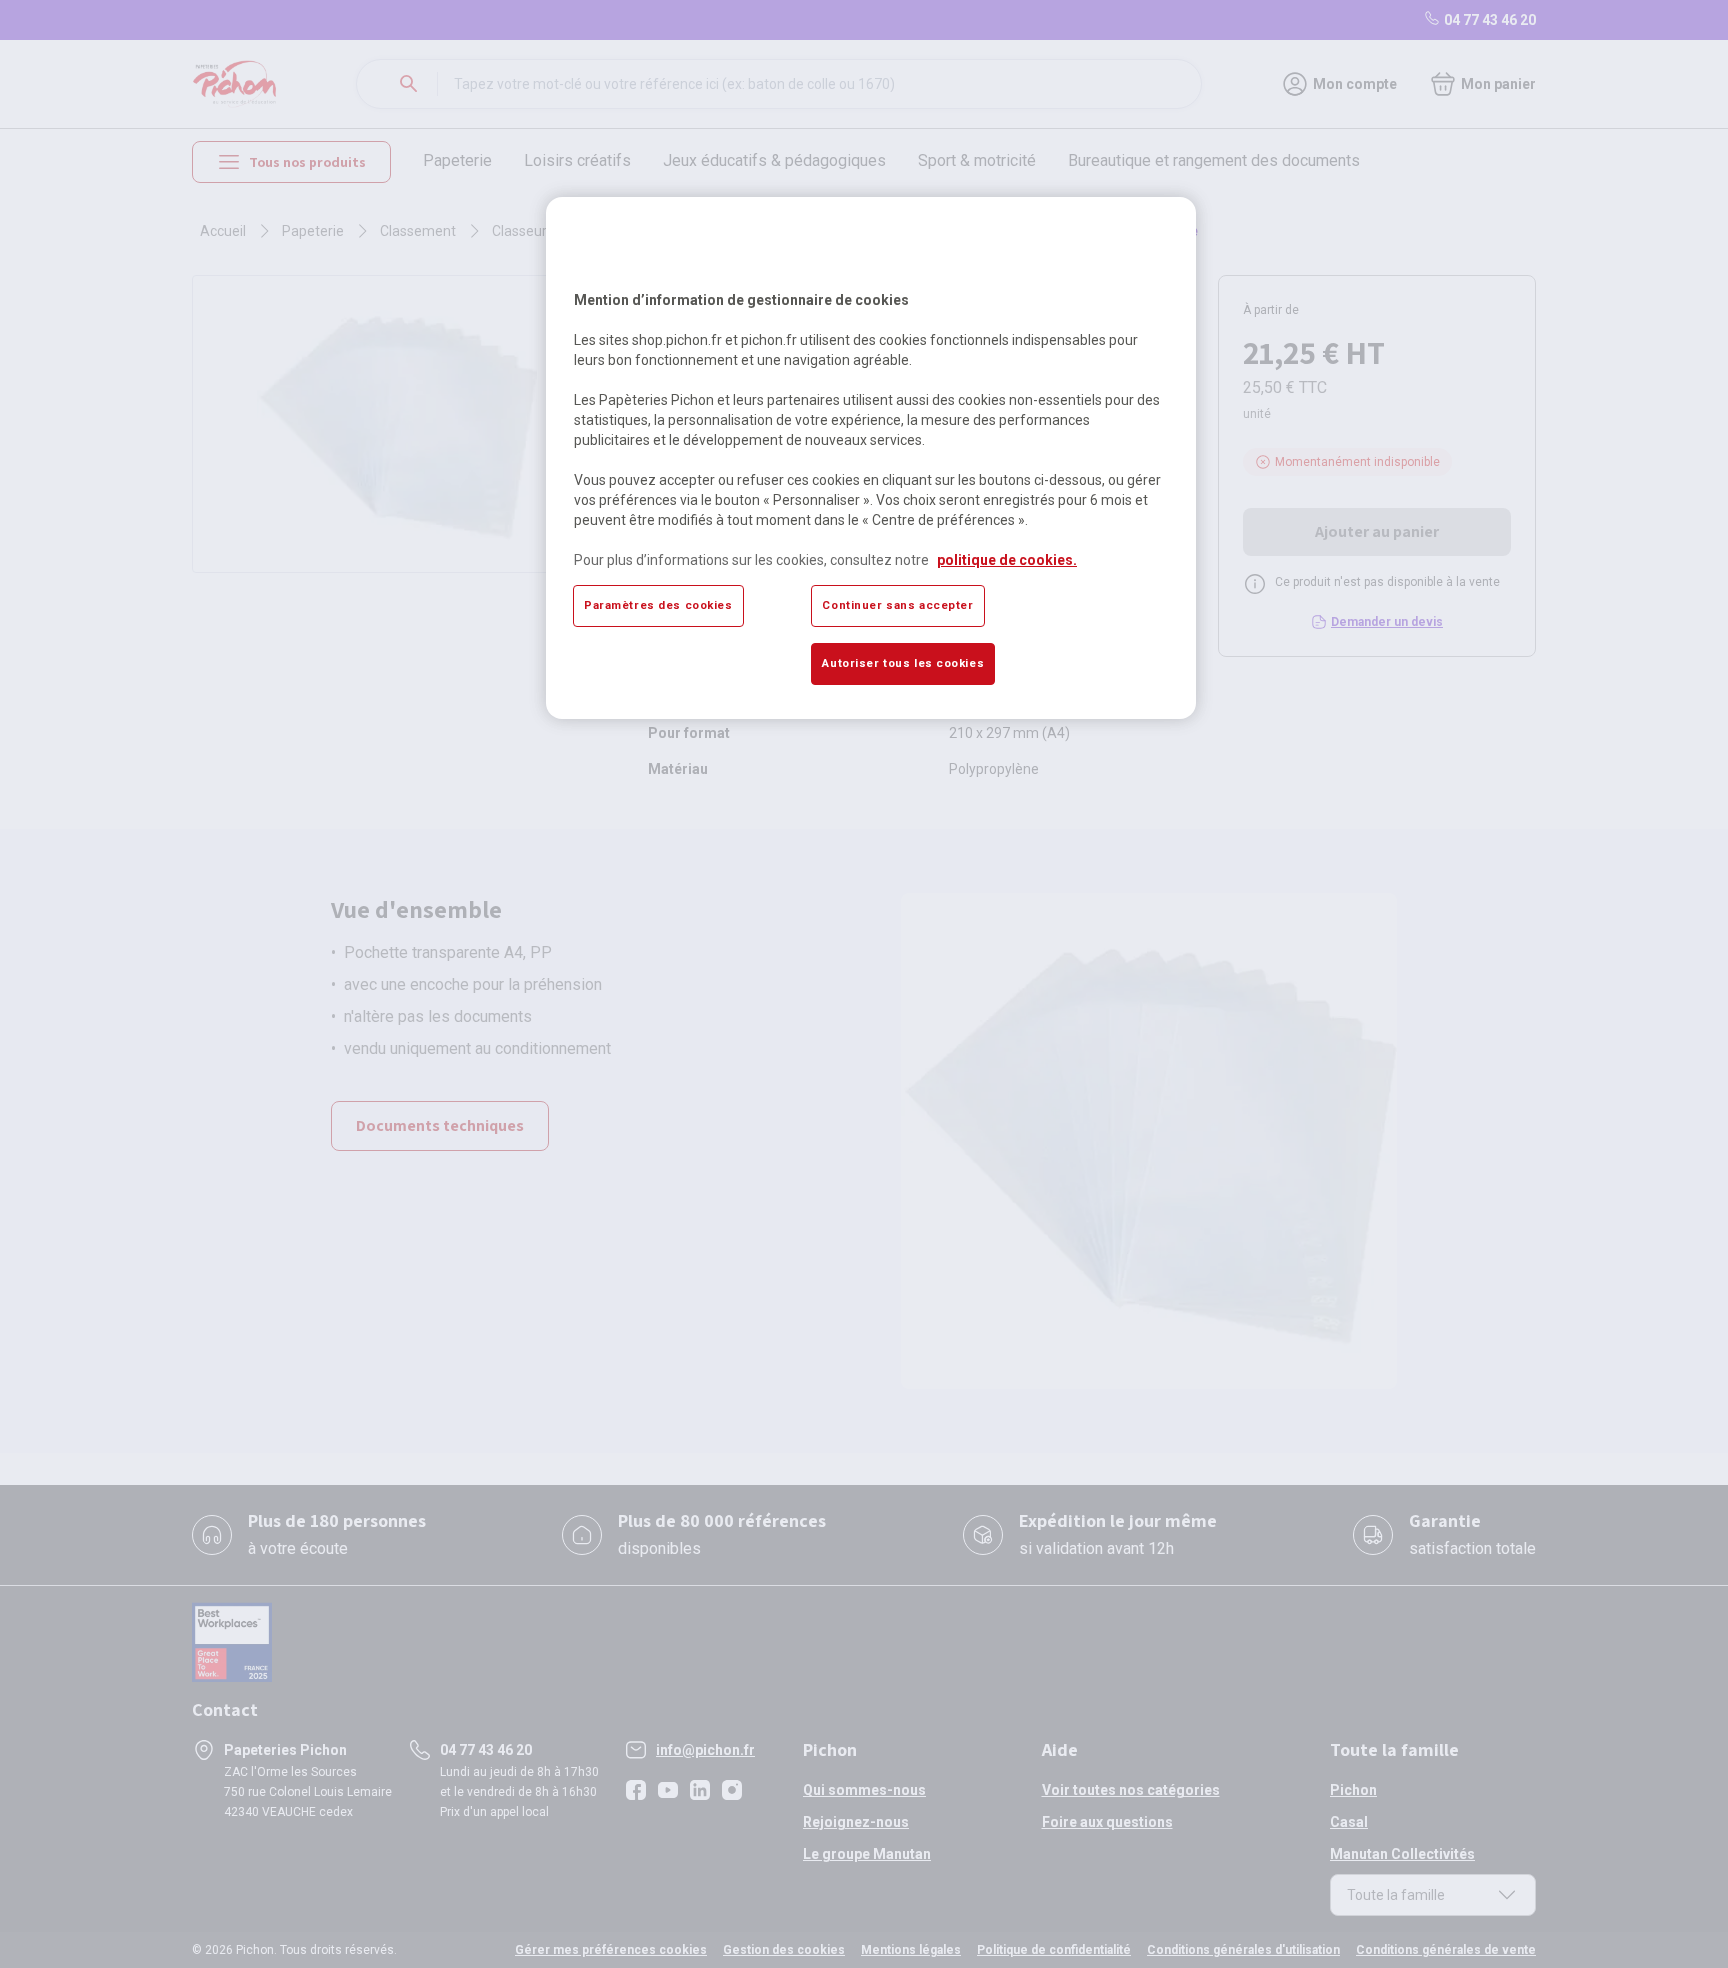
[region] (871, 458)
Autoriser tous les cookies (903, 663)
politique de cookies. (1007, 560)
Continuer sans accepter (897, 605)
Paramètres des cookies (658, 605)
